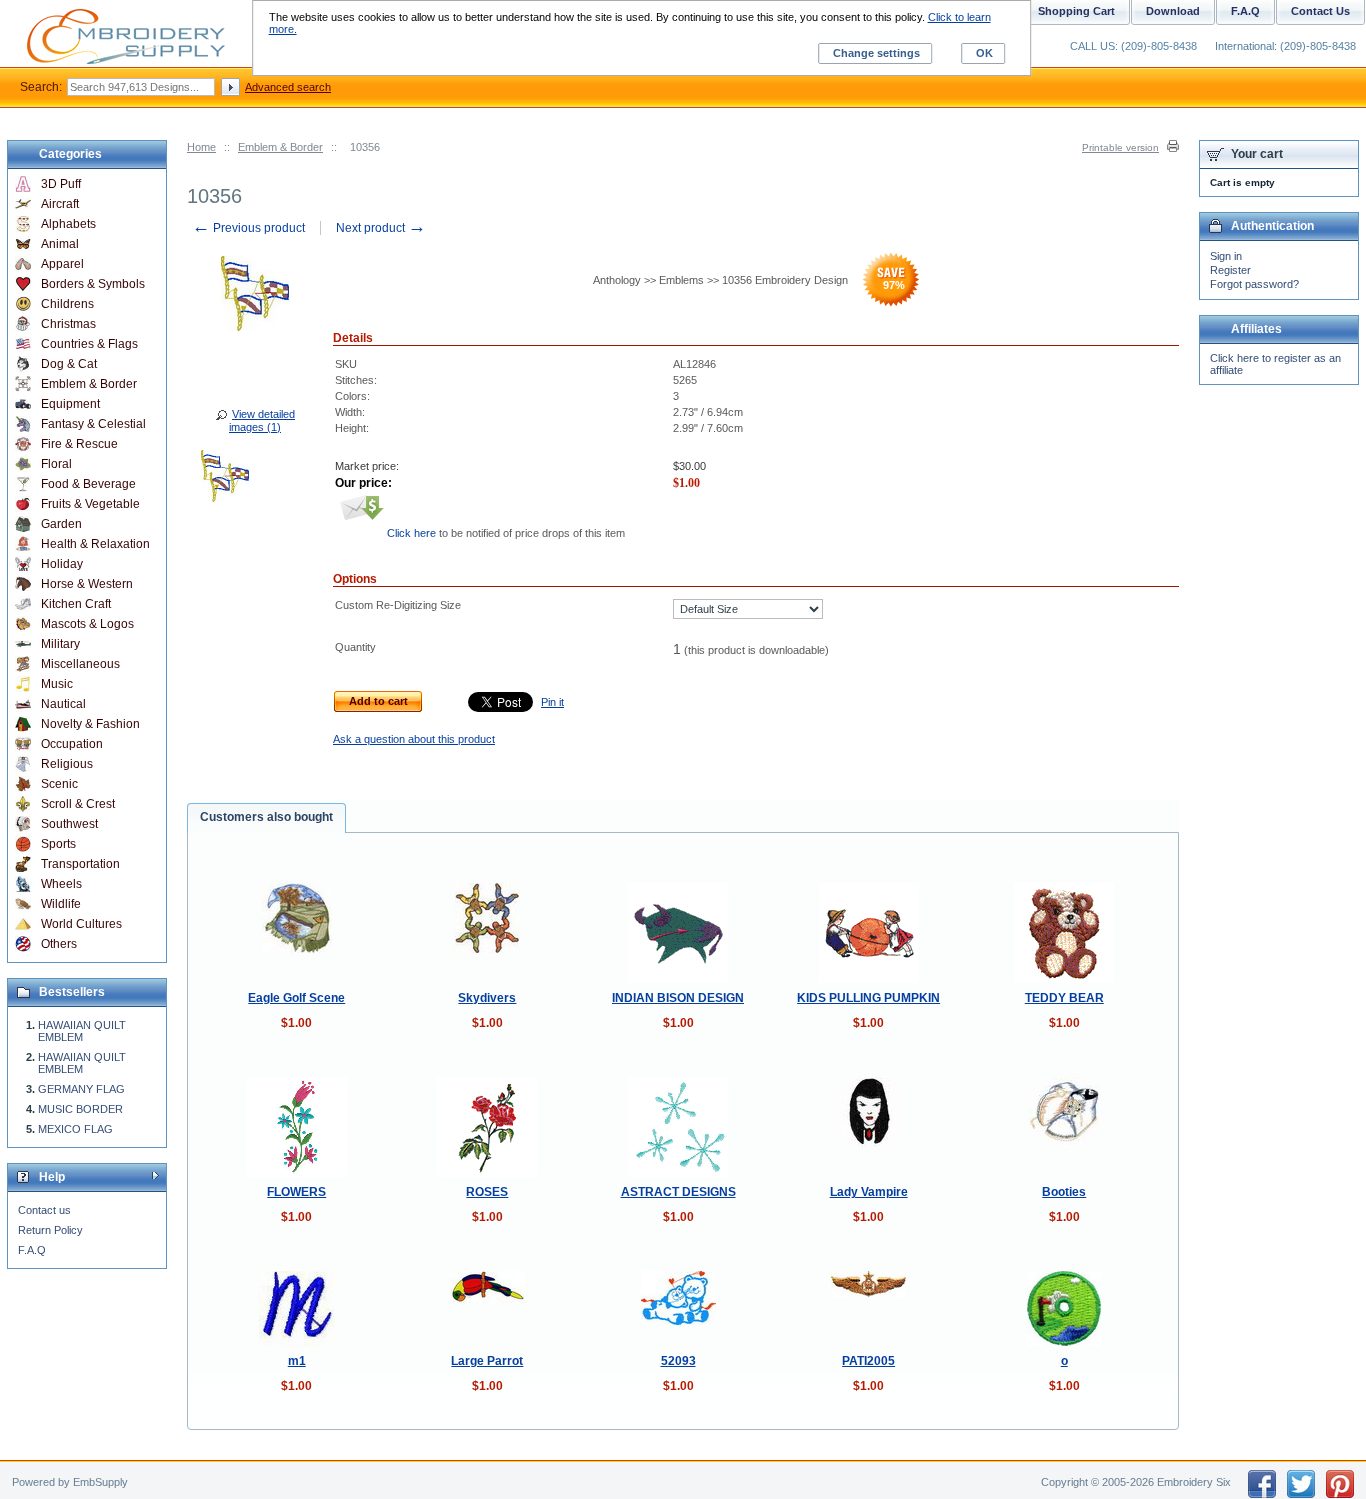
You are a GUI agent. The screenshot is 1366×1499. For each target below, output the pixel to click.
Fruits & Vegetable (90, 504)
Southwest (69, 824)
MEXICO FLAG (75, 1129)
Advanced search (288, 87)
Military (60, 644)
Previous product (248, 228)
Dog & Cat (69, 364)
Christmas (68, 324)
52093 (678, 1361)
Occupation (72, 744)
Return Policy (50, 1230)
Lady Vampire (869, 1192)
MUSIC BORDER (80, 1109)
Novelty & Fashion (90, 724)
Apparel (62, 264)
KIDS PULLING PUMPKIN (868, 998)
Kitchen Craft (76, 604)
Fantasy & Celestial (93, 424)
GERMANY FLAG (81, 1089)
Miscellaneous (80, 664)
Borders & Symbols (93, 284)
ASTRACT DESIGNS (678, 1192)
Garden (61, 524)
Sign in (1226, 256)
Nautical (63, 704)
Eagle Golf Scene (296, 998)
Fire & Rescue (79, 444)
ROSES (487, 1192)
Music (57, 684)
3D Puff (61, 184)
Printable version (1120, 147)
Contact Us (1320, 11)
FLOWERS (296, 1192)
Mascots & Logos (87, 624)
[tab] (266, 818)
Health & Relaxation (95, 544)
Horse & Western (87, 584)
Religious (67, 764)
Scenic (59, 784)
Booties (1064, 1192)
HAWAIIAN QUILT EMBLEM (82, 1031)
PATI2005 (868, 1361)
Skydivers (487, 998)
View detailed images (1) (262, 420)
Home (201, 147)
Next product (381, 228)
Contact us (44, 1210)
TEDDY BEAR (1064, 998)
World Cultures (81, 924)
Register (1230, 270)
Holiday (62, 564)
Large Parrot (487, 1361)
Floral (56, 464)
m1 (297, 1361)
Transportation (80, 864)
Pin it (552, 702)
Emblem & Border (280, 147)
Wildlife (61, 904)
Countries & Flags (89, 344)
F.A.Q (32, 1250)
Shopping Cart (1076, 11)
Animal (60, 244)
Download (1173, 11)
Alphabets (68, 224)
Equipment (70, 404)
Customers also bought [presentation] (266, 817)
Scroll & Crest (78, 804)
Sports (58, 844)
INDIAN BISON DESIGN (678, 998)
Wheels (61, 884)
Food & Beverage (88, 484)
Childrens (67, 304)
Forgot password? (1254, 284)
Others (59, 944)
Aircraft (60, 204)
